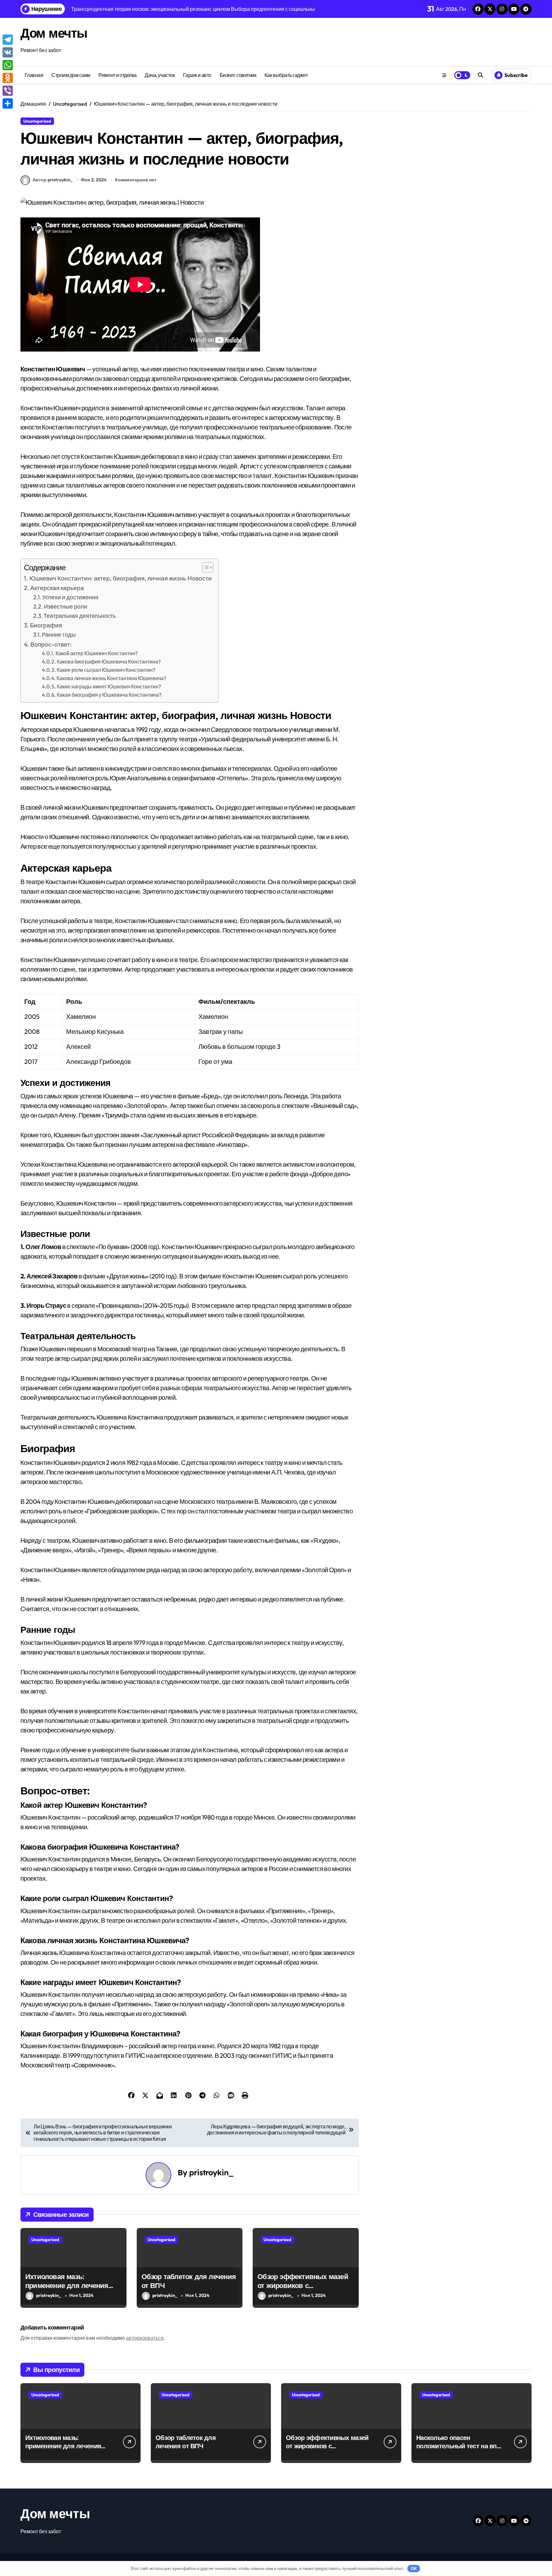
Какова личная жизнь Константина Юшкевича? (111, 678)
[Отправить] (8, 103)
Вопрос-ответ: (51, 644)
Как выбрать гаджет (286, 75)
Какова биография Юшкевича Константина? (109, 662)
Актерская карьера (57, 588)
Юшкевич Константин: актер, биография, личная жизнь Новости (121, 578)
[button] (205, 567)
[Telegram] (8, 40)
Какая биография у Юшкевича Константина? (109, 695)
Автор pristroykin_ (53, 180)
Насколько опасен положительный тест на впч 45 (458, 2446)
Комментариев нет (136, 180)
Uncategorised (37, 121)
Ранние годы (59, 635)
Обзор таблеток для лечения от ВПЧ (189, 2281)
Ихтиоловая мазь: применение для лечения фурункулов (67, 2286)
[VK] (8, 52)
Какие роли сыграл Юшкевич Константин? (106, 670)
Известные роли (65, 606)
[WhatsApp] (8, 65)
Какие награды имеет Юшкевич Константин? (109, 686)
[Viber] (8, 91)
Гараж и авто (197, 75)
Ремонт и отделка (117, 75)
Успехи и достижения (70, 597)
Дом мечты (54, 33)
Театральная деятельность (80, 616)
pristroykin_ (211, 2172)
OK (414, 2568)
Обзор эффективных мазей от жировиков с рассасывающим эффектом (304, 2286)
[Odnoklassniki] (8, 78)
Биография (46, 625)
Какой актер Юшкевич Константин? (97, 653)
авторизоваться (145, 2338)
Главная (34, 75)
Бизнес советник (238, 75)
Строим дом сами (71, 75)
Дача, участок (160, 75)
